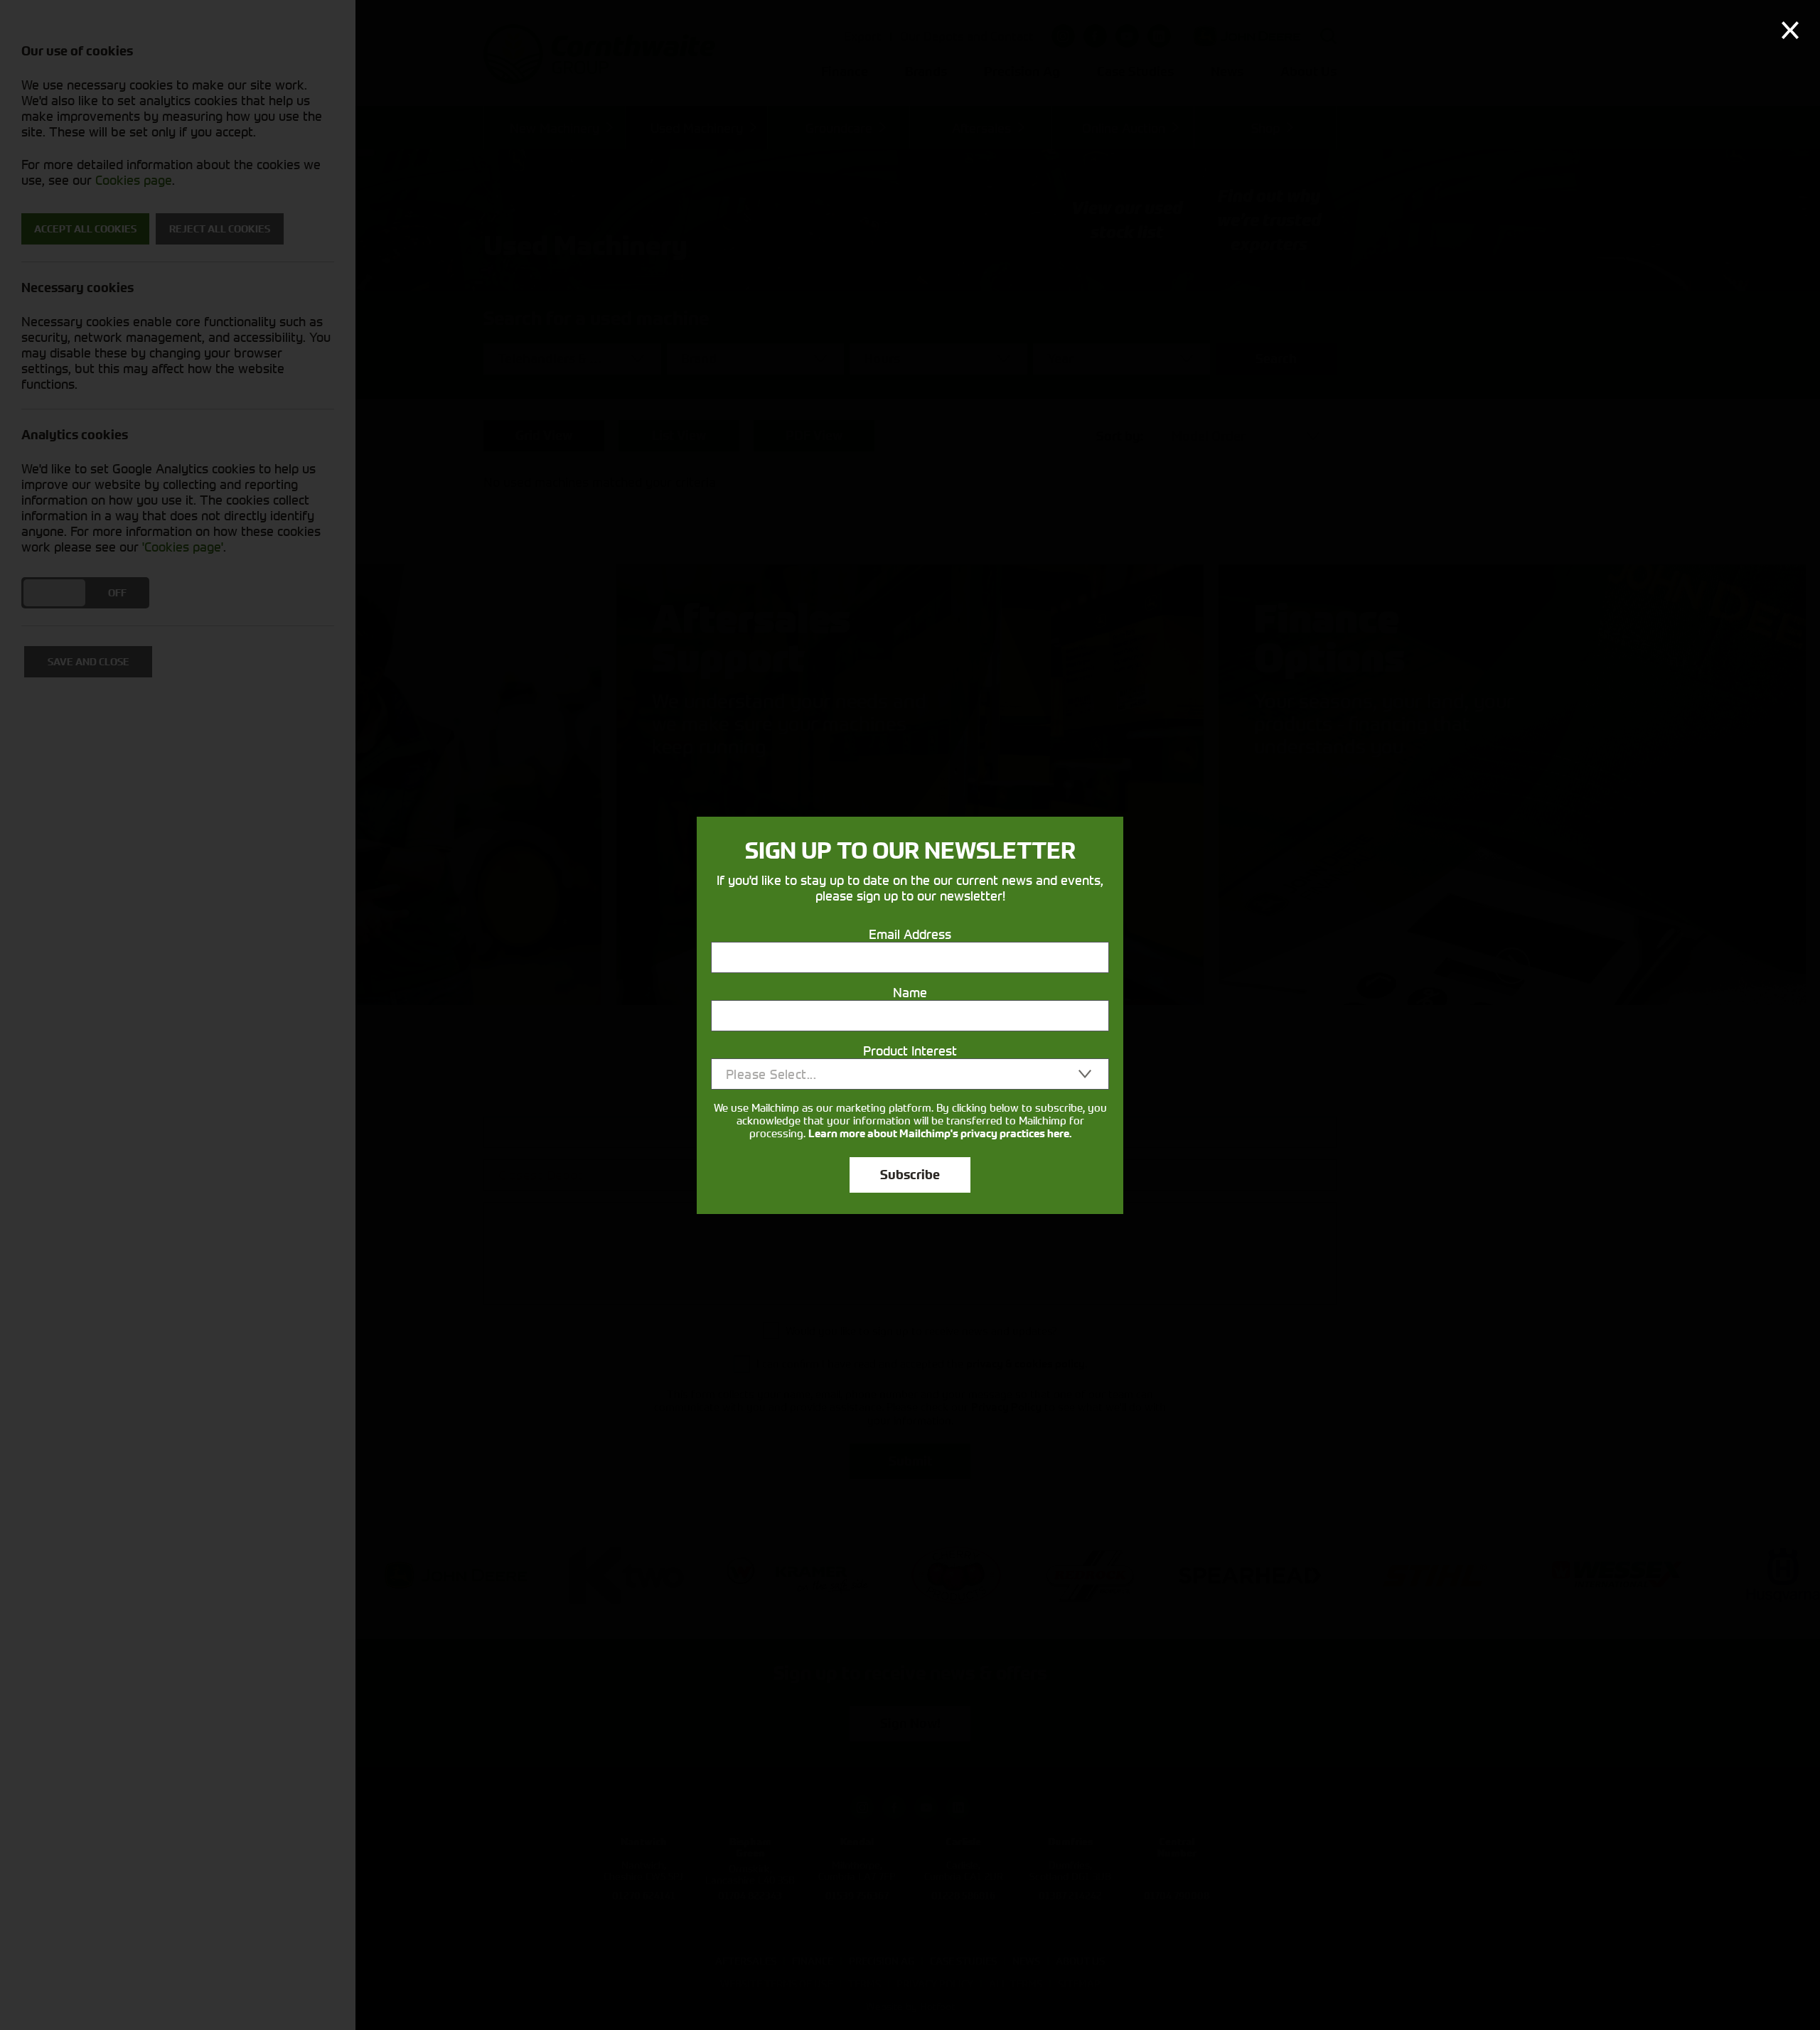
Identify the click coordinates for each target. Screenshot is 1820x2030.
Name (910, 992)
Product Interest (910, 1051)
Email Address (910, 934)
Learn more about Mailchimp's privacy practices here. (940, 1134)
